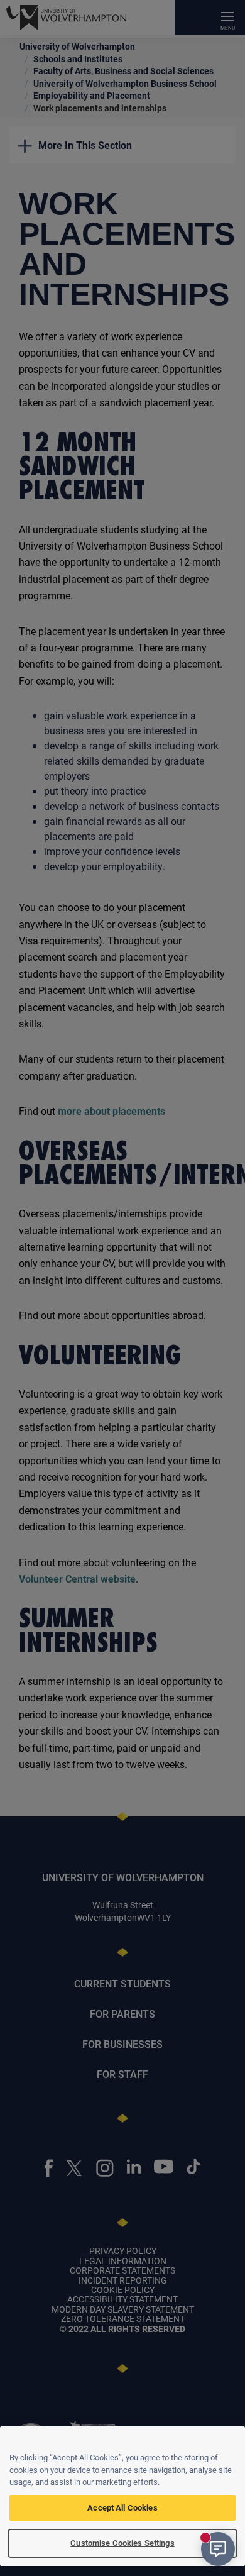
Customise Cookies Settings (122, 2543)
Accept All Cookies (122, 2507)
